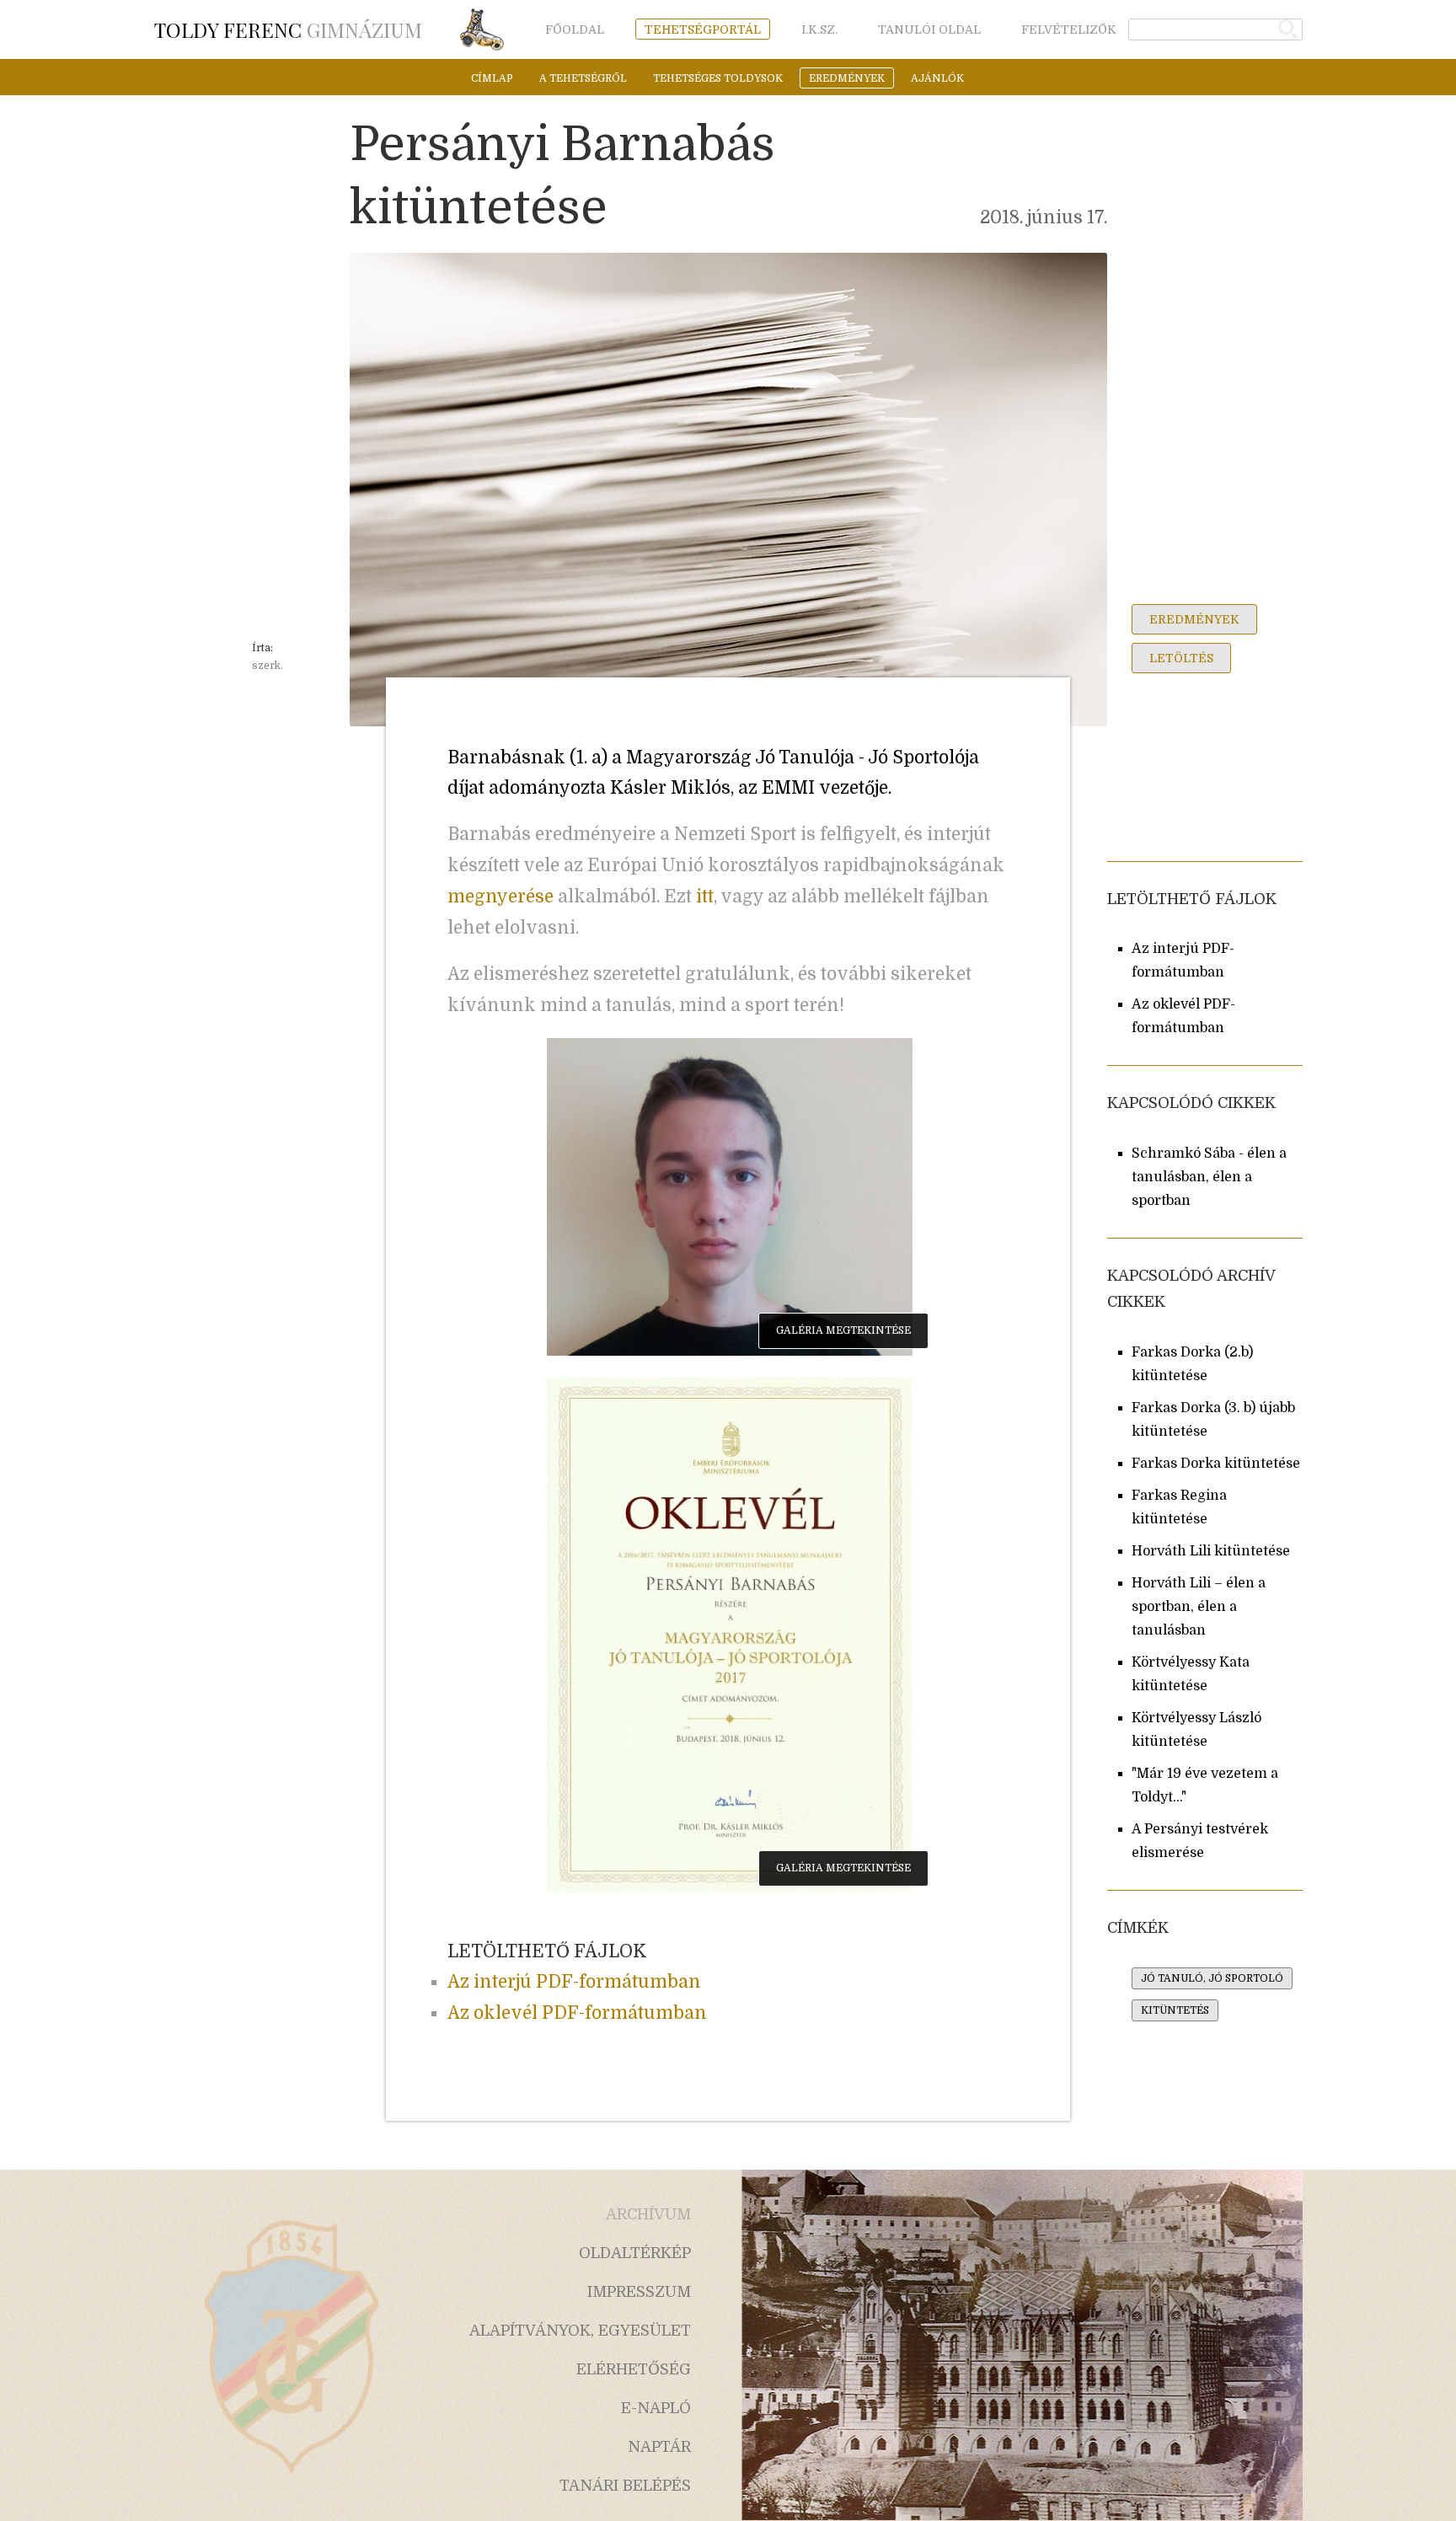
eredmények (847, 78)
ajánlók (937, 78)
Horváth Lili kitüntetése (1211, 1551)
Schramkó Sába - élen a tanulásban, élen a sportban (1209, 1177)
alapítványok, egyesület (580, 2331)
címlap (492, 78)
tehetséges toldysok (718, 78)
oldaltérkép (635, 2253)
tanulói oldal (929, 29)
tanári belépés (625, 2486)
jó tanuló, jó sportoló (1212, 1978)
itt (705, 897)
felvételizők (1069, 29)
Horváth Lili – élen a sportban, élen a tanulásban (1199, 1607)
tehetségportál (703, 29)
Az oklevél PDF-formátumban (577, 2013)
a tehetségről (583, 78)
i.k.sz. (819, 29)
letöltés (1181, 658)
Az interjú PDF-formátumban (574, 1982)
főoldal (575, 29)
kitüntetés (1175, 2010)
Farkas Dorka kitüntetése (1216, 1464)
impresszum (639, 2292)
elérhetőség (634, 2369)
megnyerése (500, 897)
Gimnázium (288, 29)
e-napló (656, 2408)
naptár (659, 2447)
